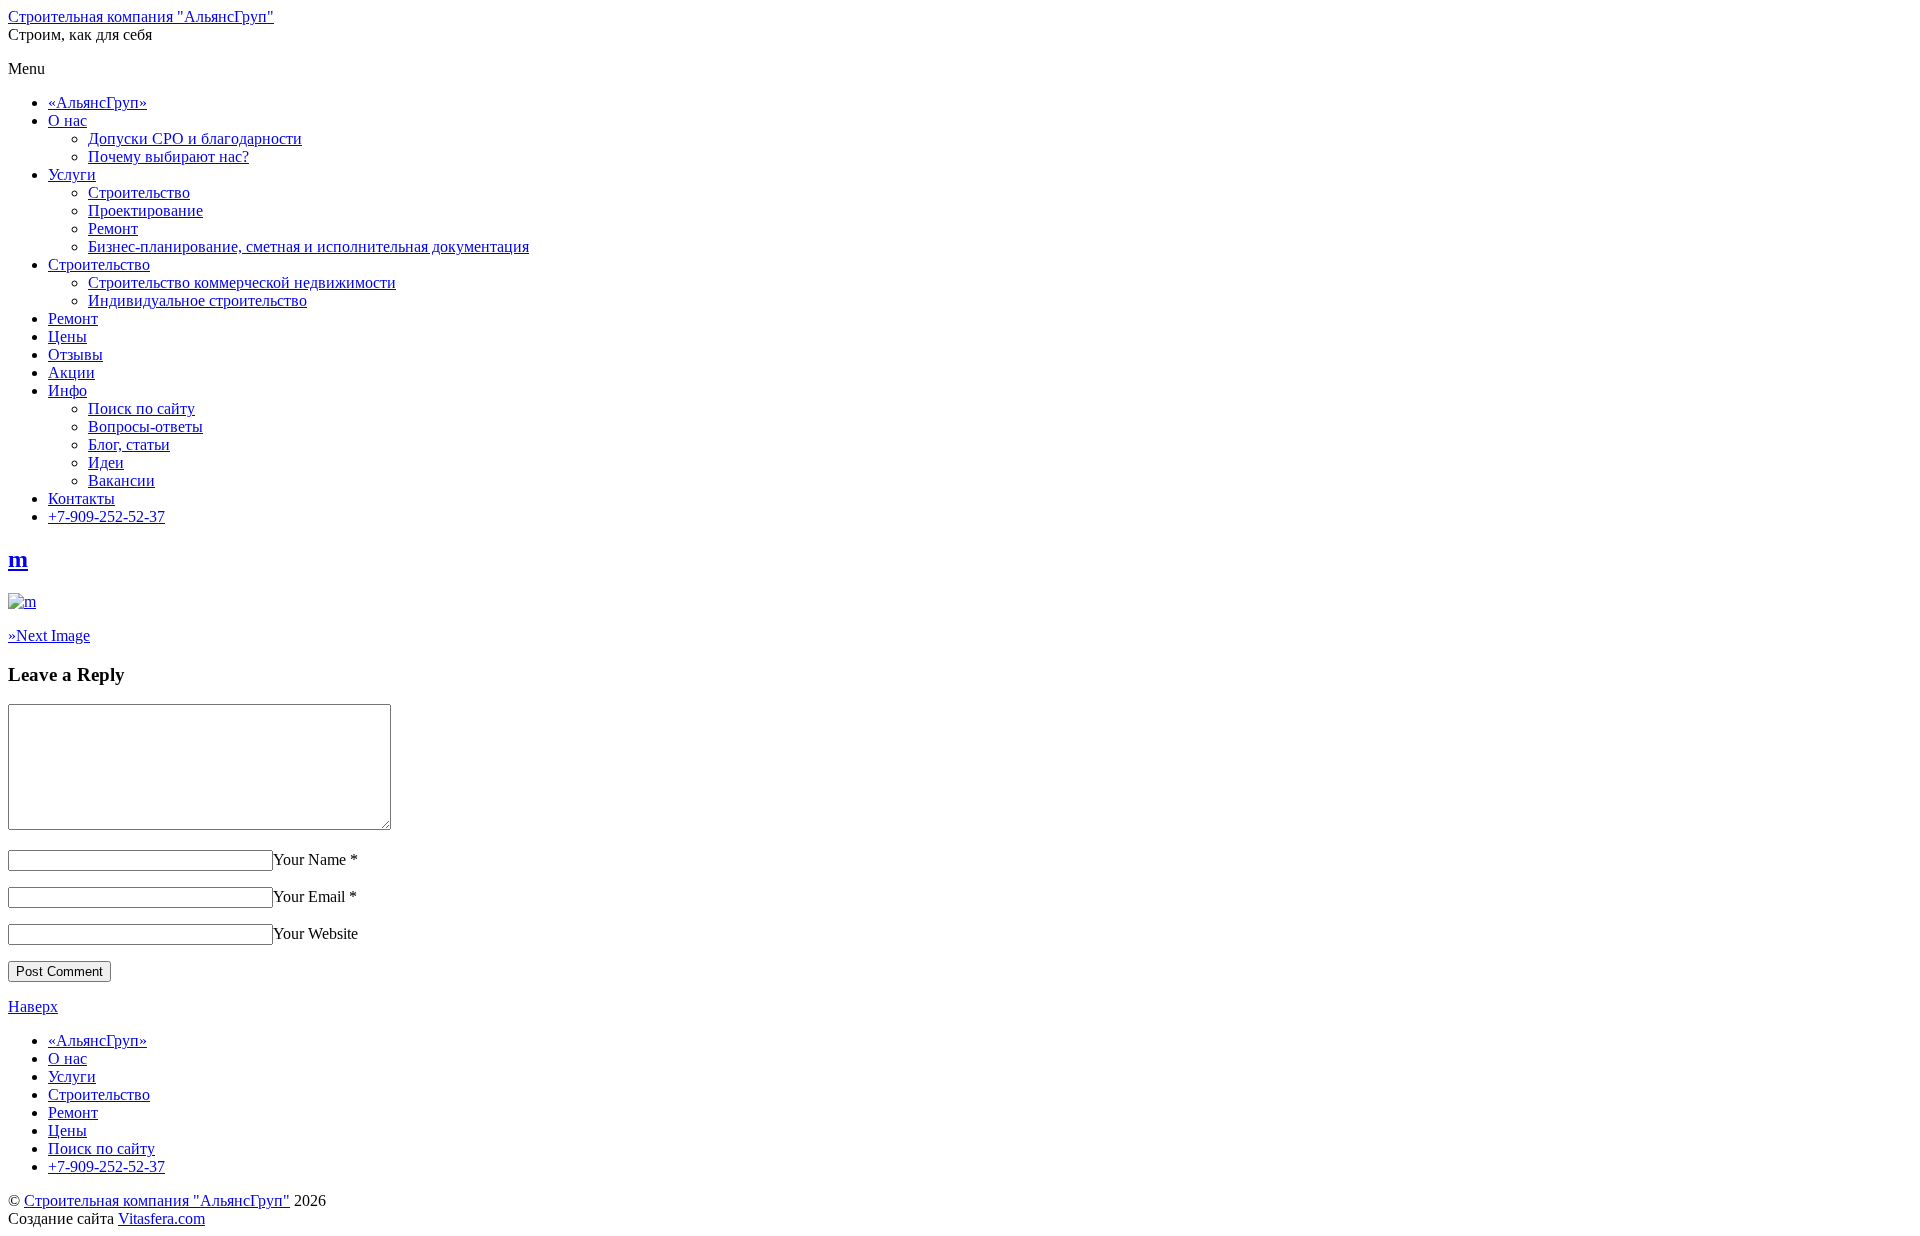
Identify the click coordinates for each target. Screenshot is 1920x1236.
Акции (71, 372)
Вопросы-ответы (145, 426)
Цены (67, 336)
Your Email (309, 896)
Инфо (67, 390)
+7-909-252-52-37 (106, 516)
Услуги (72, 174)
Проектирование (145, 210)
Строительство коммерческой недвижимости (242, 282)
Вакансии (121, 480)
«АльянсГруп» (97, 102)
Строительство (139, 192)
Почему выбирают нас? (168, 156)
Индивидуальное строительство (197, 300)
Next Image (49, 635)
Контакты (81, 498)
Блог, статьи (129, 444)
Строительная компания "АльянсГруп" (157, 1200)
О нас (67, 120)
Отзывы (75, 354)
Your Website (315, 933)
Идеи (106, 462)
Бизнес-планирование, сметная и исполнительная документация (308, 246)
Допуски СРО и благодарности (195, 138)
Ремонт (113, 228)
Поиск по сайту (141, 408)
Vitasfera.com (161, 1218)
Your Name (309, 859)
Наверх (33, 1006)
